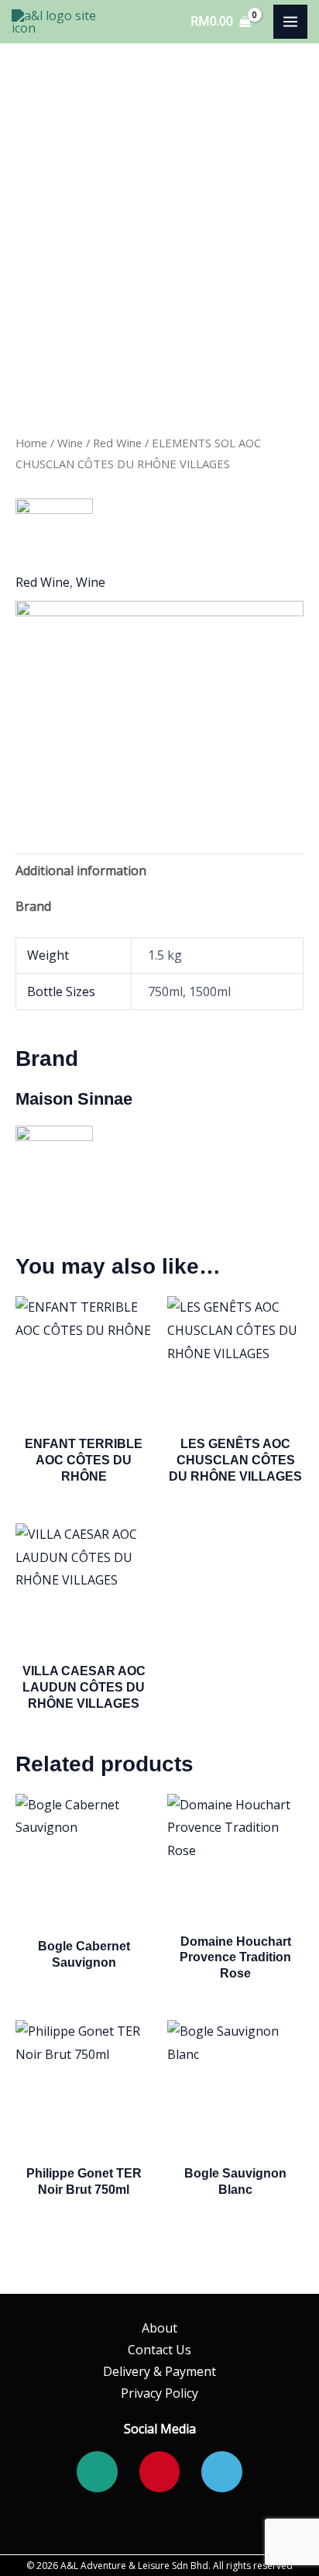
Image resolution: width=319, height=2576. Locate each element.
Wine (70, 443)
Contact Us (159, 2350)
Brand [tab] (33, 906)
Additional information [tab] (81, 871)
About (159, 2328)
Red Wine (117, 443)
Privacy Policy (159, 2393)
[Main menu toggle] (290, 22)
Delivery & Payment (159, 2371)
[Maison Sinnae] (54, 537)
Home (31, 443)
